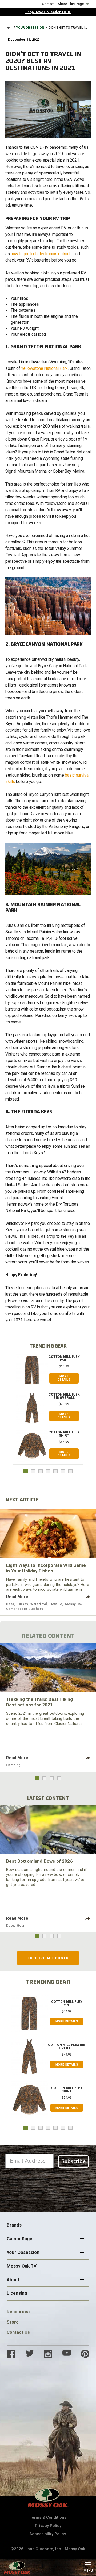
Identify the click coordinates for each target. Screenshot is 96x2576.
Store (13, 2322)
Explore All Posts (48, 1958)
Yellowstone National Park (44, 368)
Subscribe (73, 2161)
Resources (18, 2312)
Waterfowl (39, 1604)
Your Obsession (30, 28)
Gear (21, 1926)
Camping (13, 1765)
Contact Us (18, 2332)
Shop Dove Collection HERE (48, 12)
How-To (56, 1604)
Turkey (22, 1604)
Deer (10, 1604)
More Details (64, 1378)
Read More (17, 1597)
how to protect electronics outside (41, 254)
